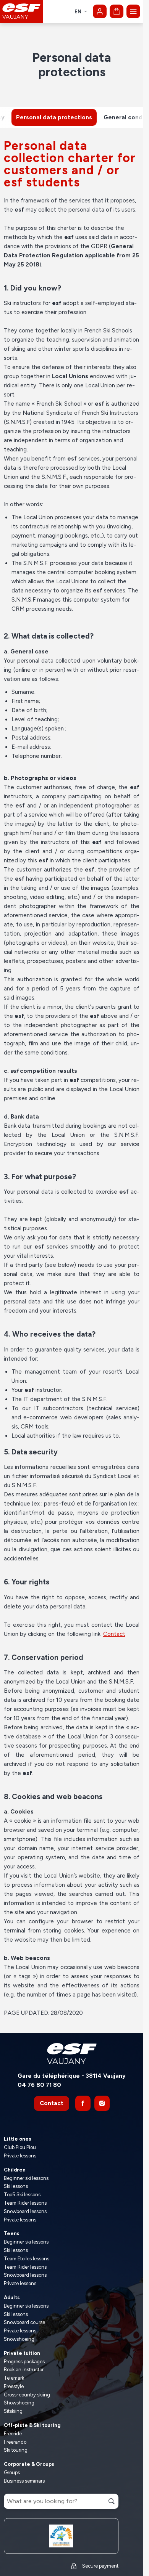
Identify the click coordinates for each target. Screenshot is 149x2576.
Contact (114, 1634)
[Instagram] (102, 2103)
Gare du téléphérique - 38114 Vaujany (72, 2076)
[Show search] (75, 227)
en (78, 12)
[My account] (100, 11)
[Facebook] (83, 2103)
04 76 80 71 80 (39, 2085)
